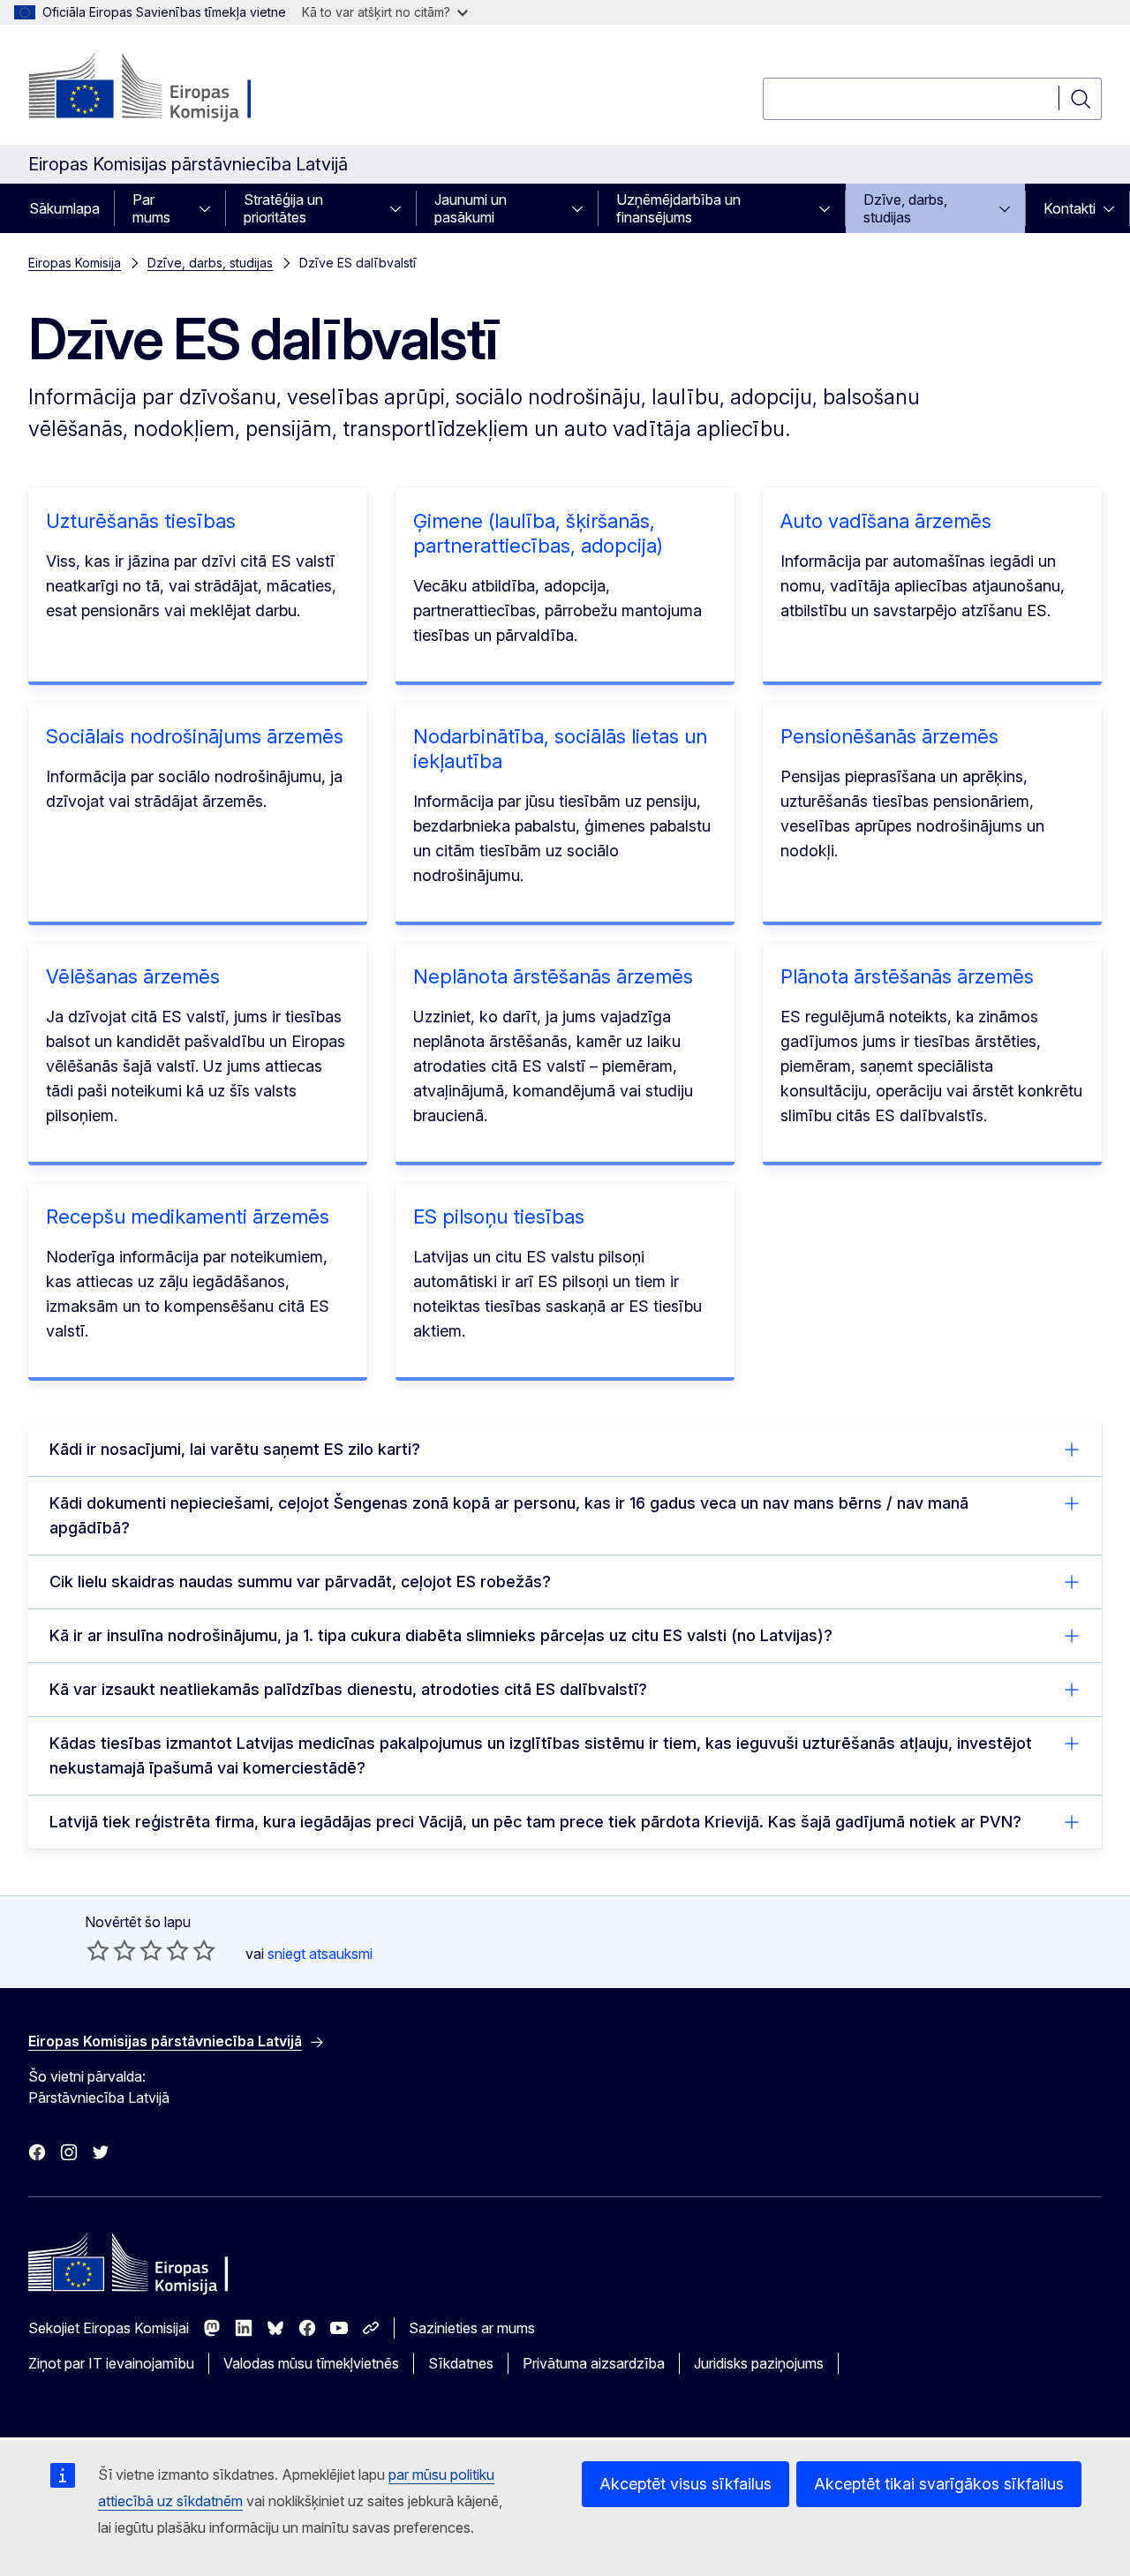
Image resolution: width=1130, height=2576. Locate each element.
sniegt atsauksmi (320, 1954)
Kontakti (1070, 208)
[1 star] (98, 1950)
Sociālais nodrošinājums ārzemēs (195, 736)
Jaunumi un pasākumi (471, 208)
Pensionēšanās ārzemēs (889, 736)
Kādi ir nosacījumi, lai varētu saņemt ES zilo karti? (235, 1449)
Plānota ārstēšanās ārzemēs (907, 976)
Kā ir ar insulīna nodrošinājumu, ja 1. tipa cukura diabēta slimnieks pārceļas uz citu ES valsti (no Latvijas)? (441, 1635)
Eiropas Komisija (75, 263)
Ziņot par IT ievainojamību (111, 2363)
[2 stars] (111, 1950)
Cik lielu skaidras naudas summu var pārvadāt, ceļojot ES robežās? (300, 1582)
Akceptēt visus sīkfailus (686, 2484)
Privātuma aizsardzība (594, 2363)
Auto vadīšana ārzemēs (886, 521)
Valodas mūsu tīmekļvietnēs (311, 2363)
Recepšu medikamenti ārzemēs (188, 1216)
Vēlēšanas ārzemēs (133, 976)
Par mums (151, 208)
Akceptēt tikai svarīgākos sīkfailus (939, 2484)
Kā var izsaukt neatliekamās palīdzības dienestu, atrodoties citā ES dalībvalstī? (348, 1689)
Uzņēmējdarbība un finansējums (678, 208)
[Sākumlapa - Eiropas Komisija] (171, 88)
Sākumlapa (64, 208)
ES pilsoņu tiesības (499, 1216)
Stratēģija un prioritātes (283, 208)
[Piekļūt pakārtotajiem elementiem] (210, 208)
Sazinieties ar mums (472, 2328)
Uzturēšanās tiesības (141, 521)
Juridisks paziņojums (759, 2363)
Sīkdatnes (461, 2363)
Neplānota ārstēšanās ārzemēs (553, 976)
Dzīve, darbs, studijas (905, 208)
